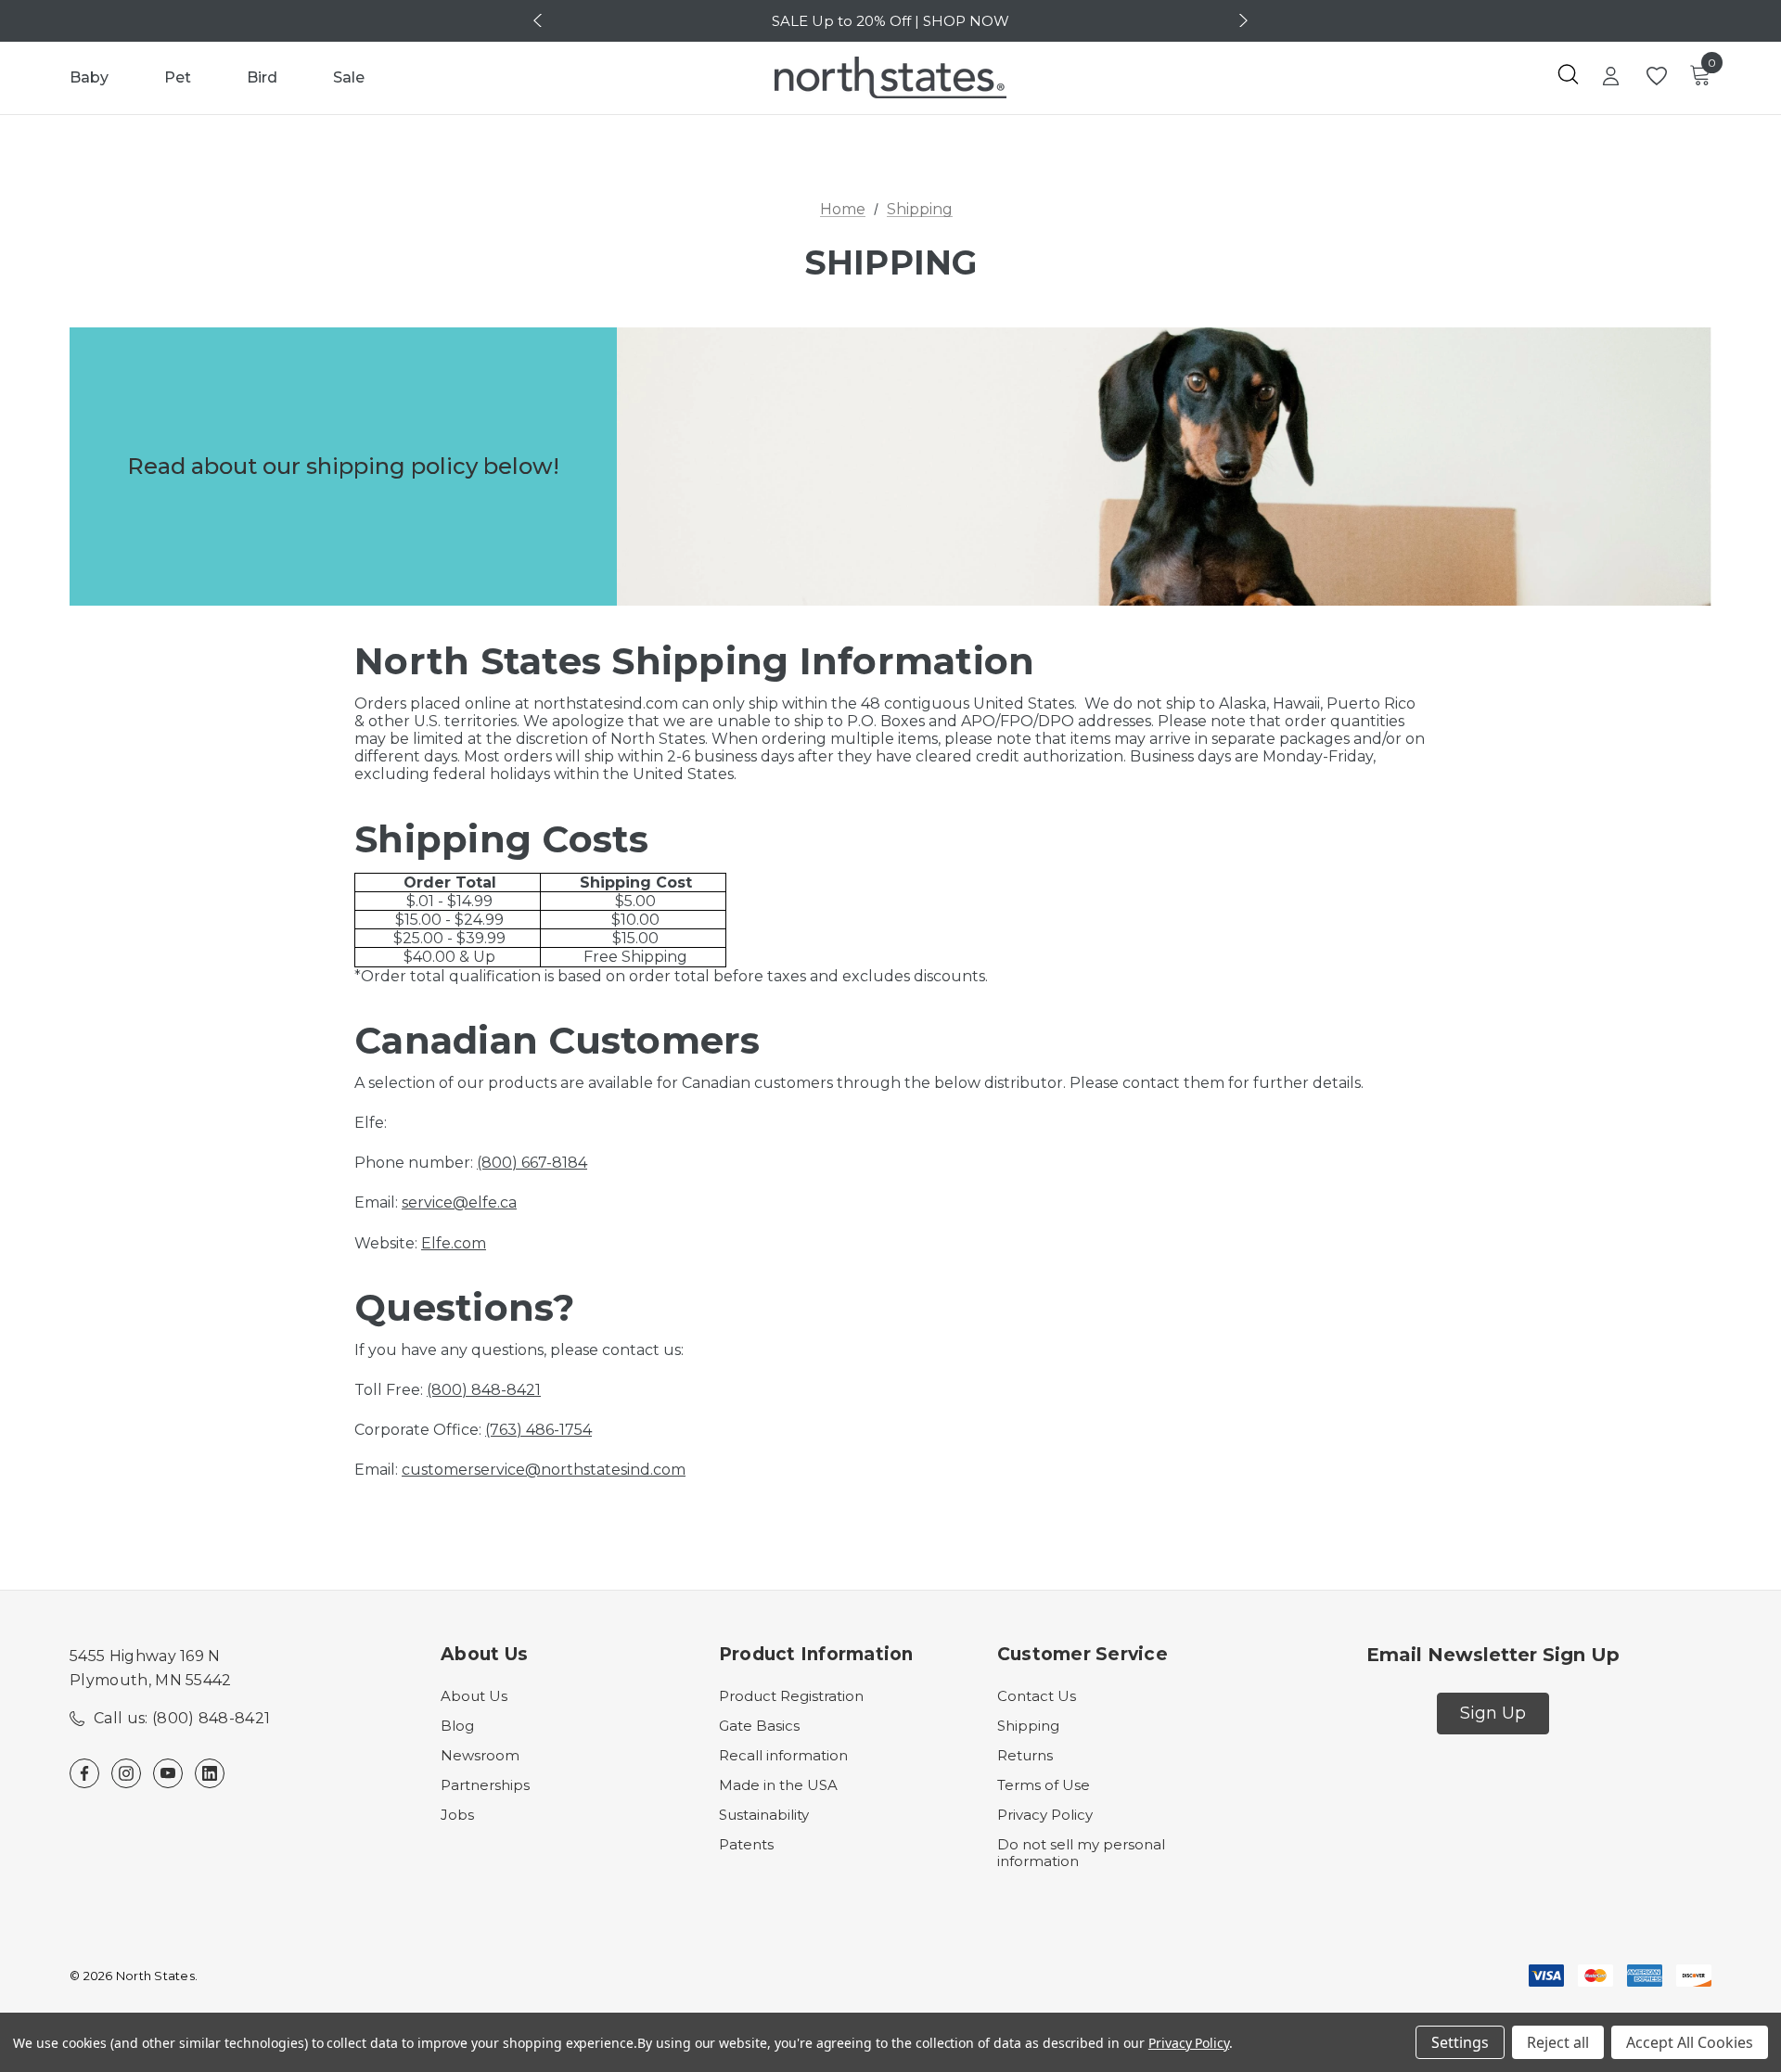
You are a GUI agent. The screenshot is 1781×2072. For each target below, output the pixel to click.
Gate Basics (759, 1726)
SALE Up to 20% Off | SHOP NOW (890, 21)
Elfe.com (454, 1243)
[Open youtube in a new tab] (168, 1773)
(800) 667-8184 (532, 1163)
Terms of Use (1044, 1785)
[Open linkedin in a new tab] (210, 1773)
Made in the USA (778, 1785)
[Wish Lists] (1655, 77)
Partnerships (485, 1785)
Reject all (1558, 2042)
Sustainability (764, 1815)
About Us (474, 1696)
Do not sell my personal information (1081, 1853)
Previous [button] (540, 20)
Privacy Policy (1045, 1815)
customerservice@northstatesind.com (544, 1470)
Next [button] (1241, 20)
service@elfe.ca (459, 1202)
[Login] (1611, 78)
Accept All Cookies (1690, 2042)
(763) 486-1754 (538, 1430)
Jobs (457, 1815)
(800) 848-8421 (484, 1390)
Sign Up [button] (1493, 1713)
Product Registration (791, 1696)
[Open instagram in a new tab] (126, 1773)
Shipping (1028, 1726)
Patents (746, 1844)
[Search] (1568, 74)
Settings (1460, 2042)
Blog (457, 1726)
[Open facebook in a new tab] (84, 1773)
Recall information (783, 1755)
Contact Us (1037, 1696)
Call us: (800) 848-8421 (182, 1718)
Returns (1025, 1755)
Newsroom (480, 1755)
